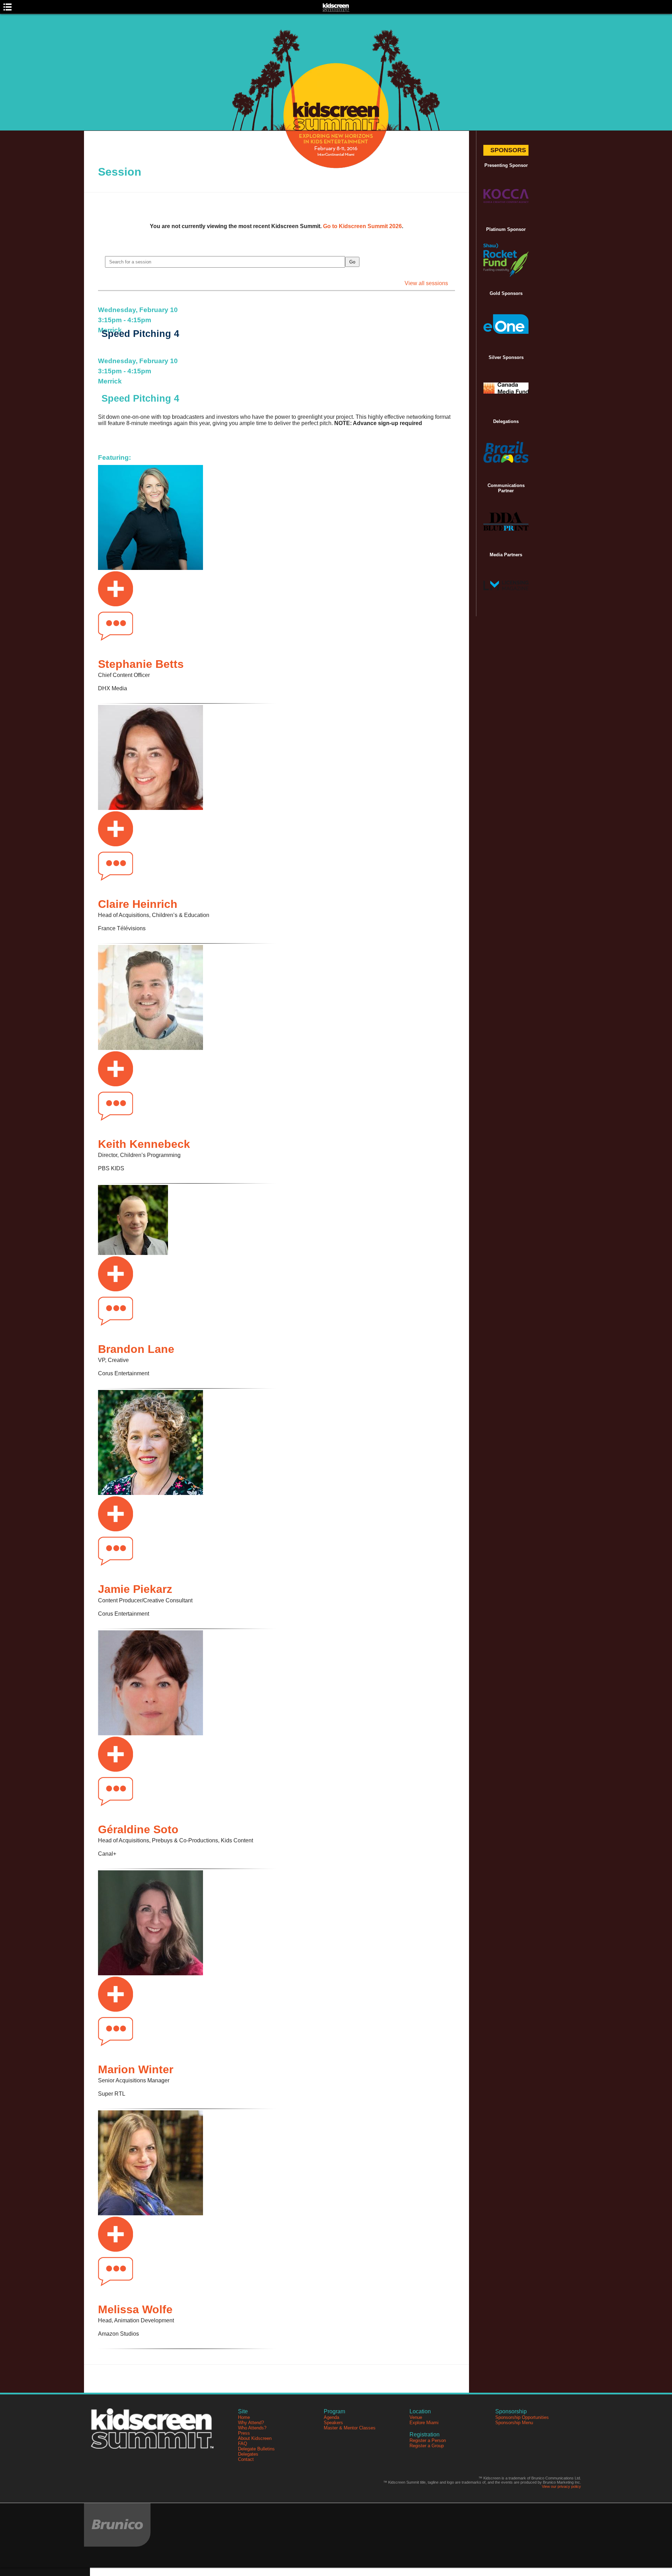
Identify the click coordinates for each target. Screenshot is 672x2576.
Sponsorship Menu (514, 2423)
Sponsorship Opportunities (522, 2417)
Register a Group (427, 2446)
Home (244, 2417)
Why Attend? (251, 2423)
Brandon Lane (136, 1349)
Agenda (331, 2417)
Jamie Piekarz (135, 1589)
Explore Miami (424, 2423)
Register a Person (428, 2440)
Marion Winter (136, 2069)
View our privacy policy (561, 2486)
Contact (246, 2459)
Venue (416, 2417)
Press (244, 2433)
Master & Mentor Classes (350, 2428)
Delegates (248, 2454)
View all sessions (426, 283)
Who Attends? (252, 2428)
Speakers (333, 2423)
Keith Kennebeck (144, 1144)
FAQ (243, 2444)
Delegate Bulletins (256, 2449)
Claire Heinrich (138, 904)
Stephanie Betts (141, 664)
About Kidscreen (255, 2438)
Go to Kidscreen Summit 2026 (362, 226)
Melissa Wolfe (135, 2309)
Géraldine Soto (138, 1829)
